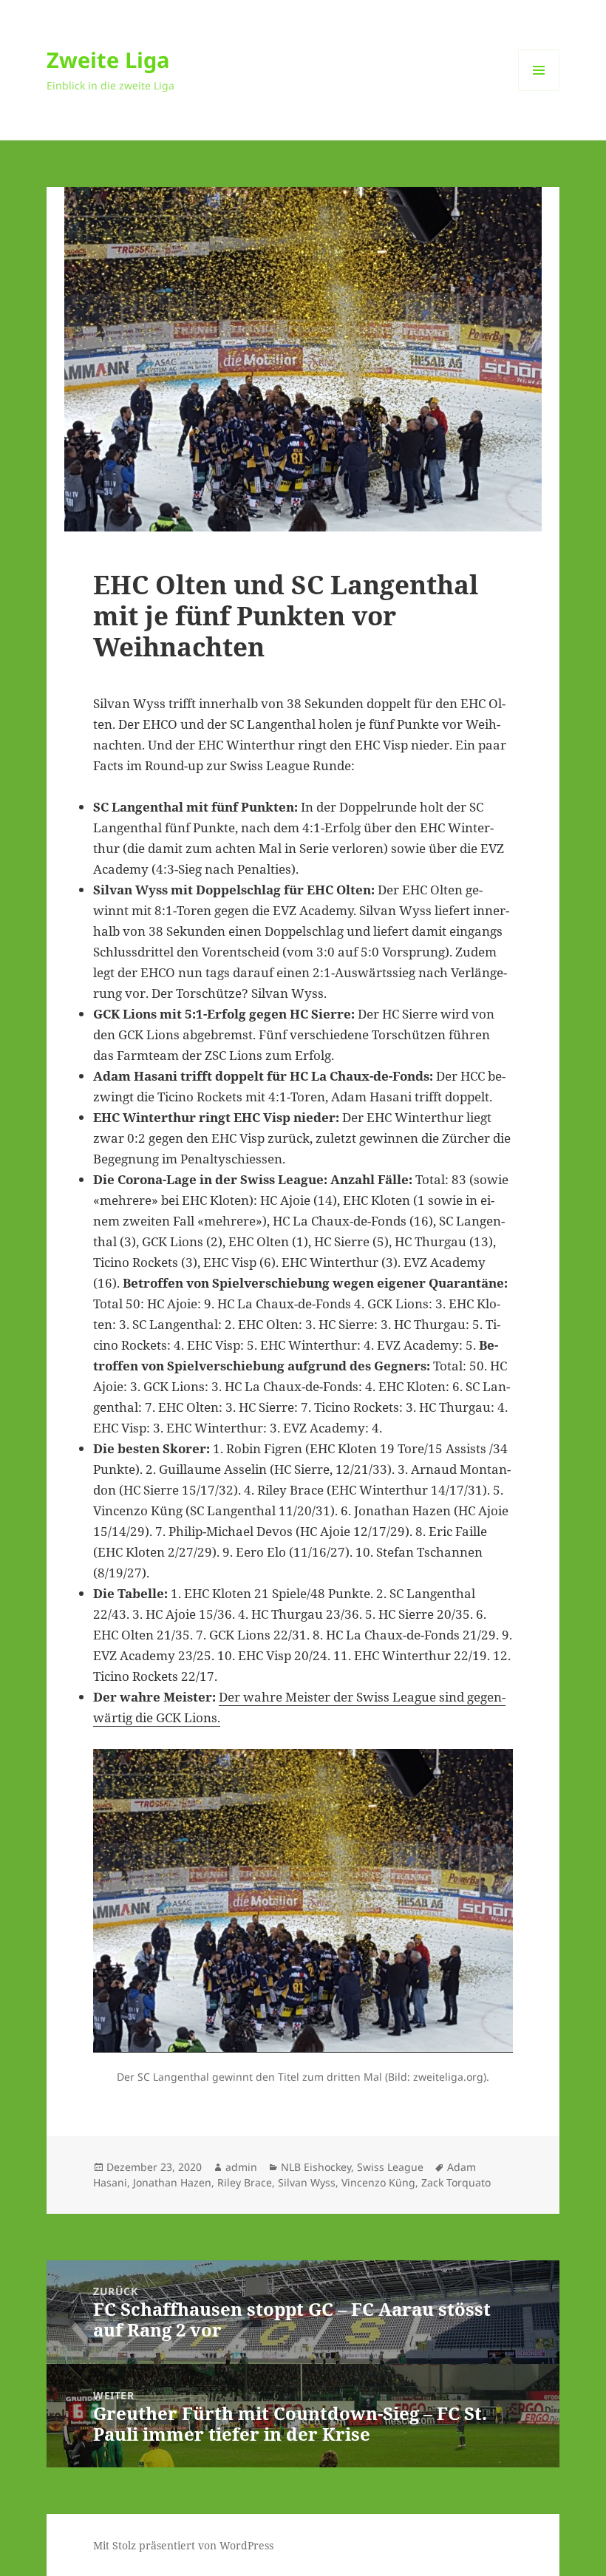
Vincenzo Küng (378, 2182)
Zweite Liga (108, 60)
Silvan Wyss (307, 2182)
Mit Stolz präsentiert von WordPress (183, 2545)
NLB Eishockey (316, 2167)
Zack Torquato (456, 2182)
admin (241, 2167)
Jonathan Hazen (172, 2182)
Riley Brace (245, 2182)
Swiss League (390, 2167)
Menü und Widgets (539, 91)
